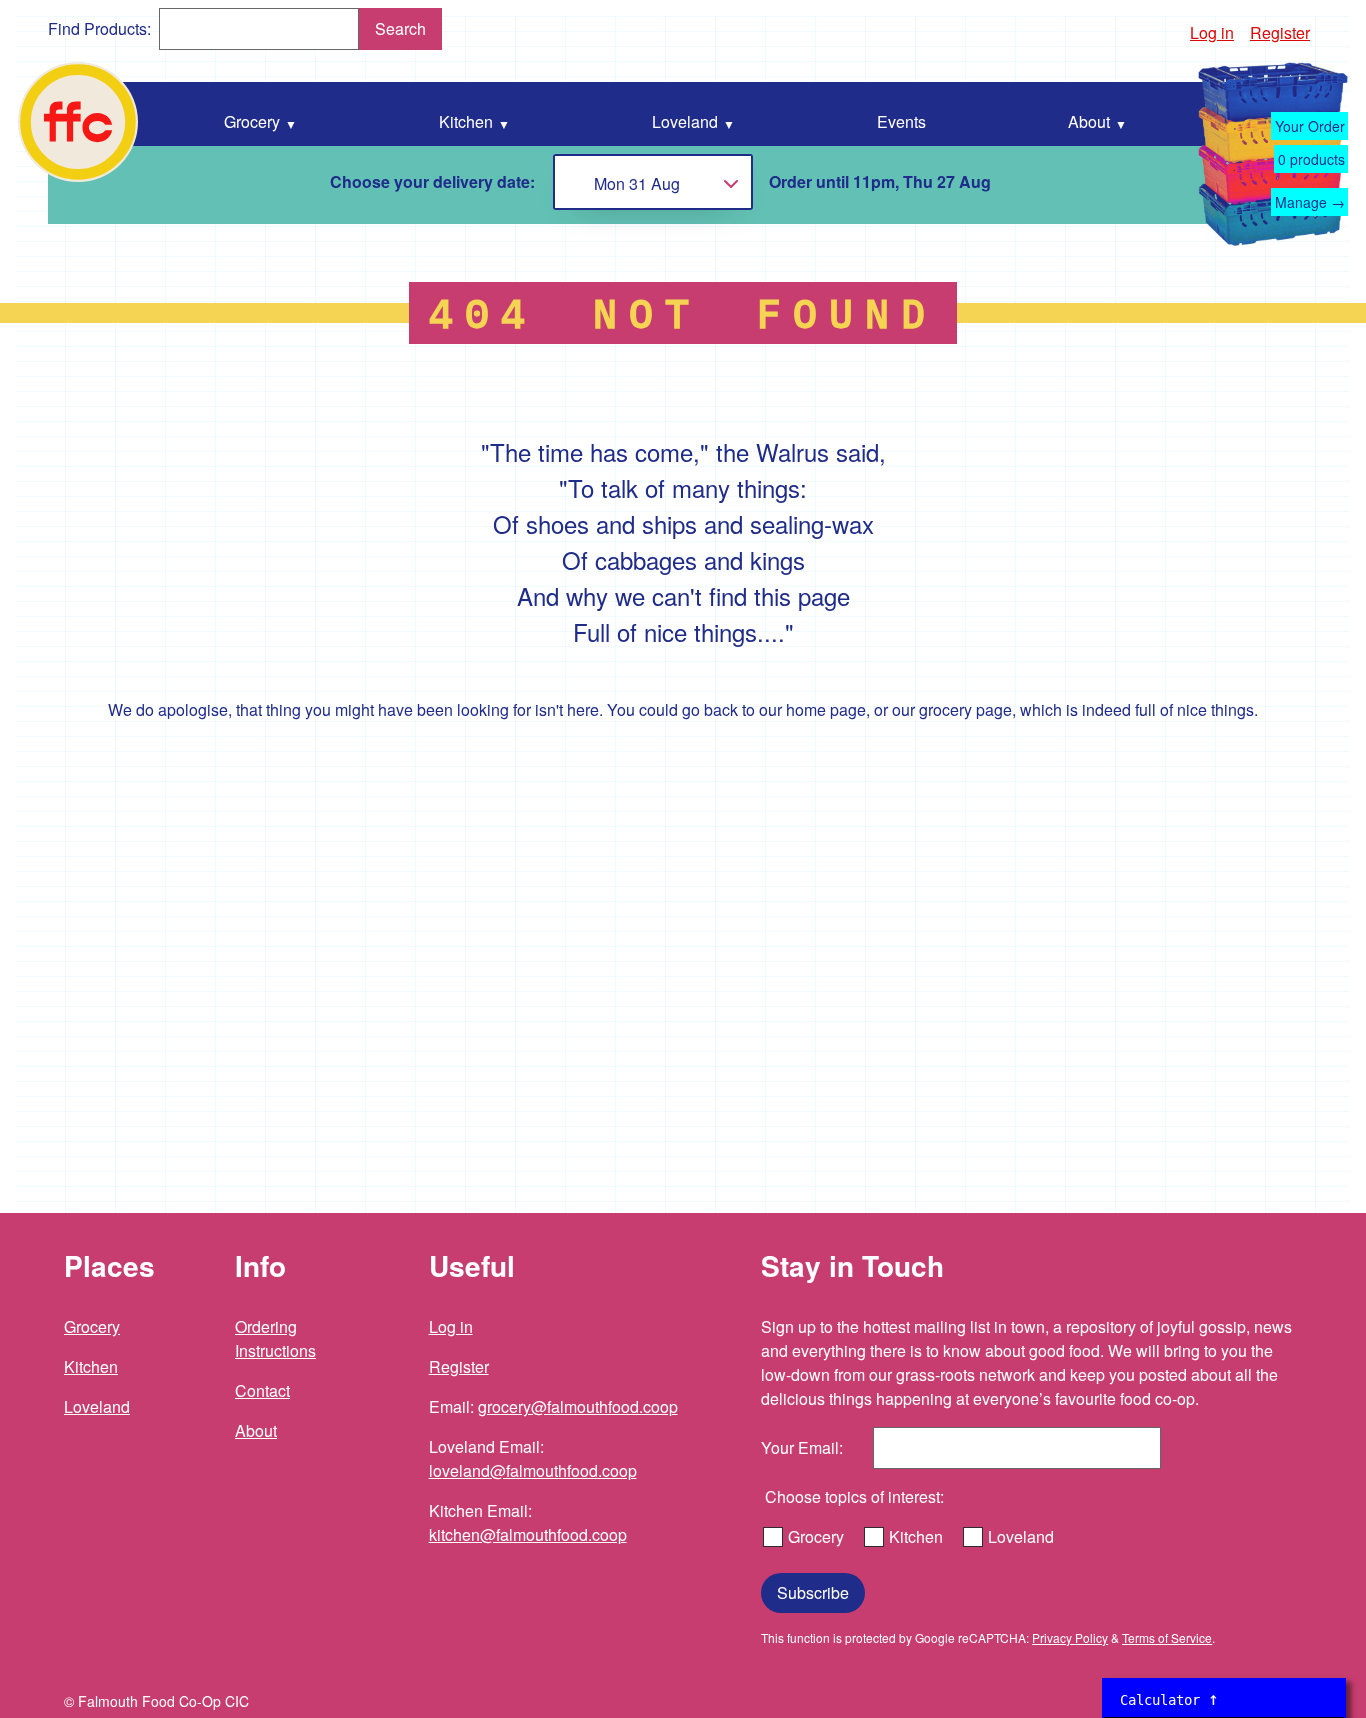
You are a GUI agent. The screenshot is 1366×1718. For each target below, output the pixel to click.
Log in (1212, 32)
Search (400, 28)
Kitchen (91, 1366)
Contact (262, 1390)
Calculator (1169, 1698)
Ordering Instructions (275, 1338)
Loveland (97, 1406)
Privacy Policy (1070, 1637)
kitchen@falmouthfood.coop (528, 1534)
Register (1280, 32)
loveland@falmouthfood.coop (533, 1470)
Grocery (92, 1326)
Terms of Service (1167, 1637)
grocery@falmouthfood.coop (578, 1406)
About (256, 1430)
